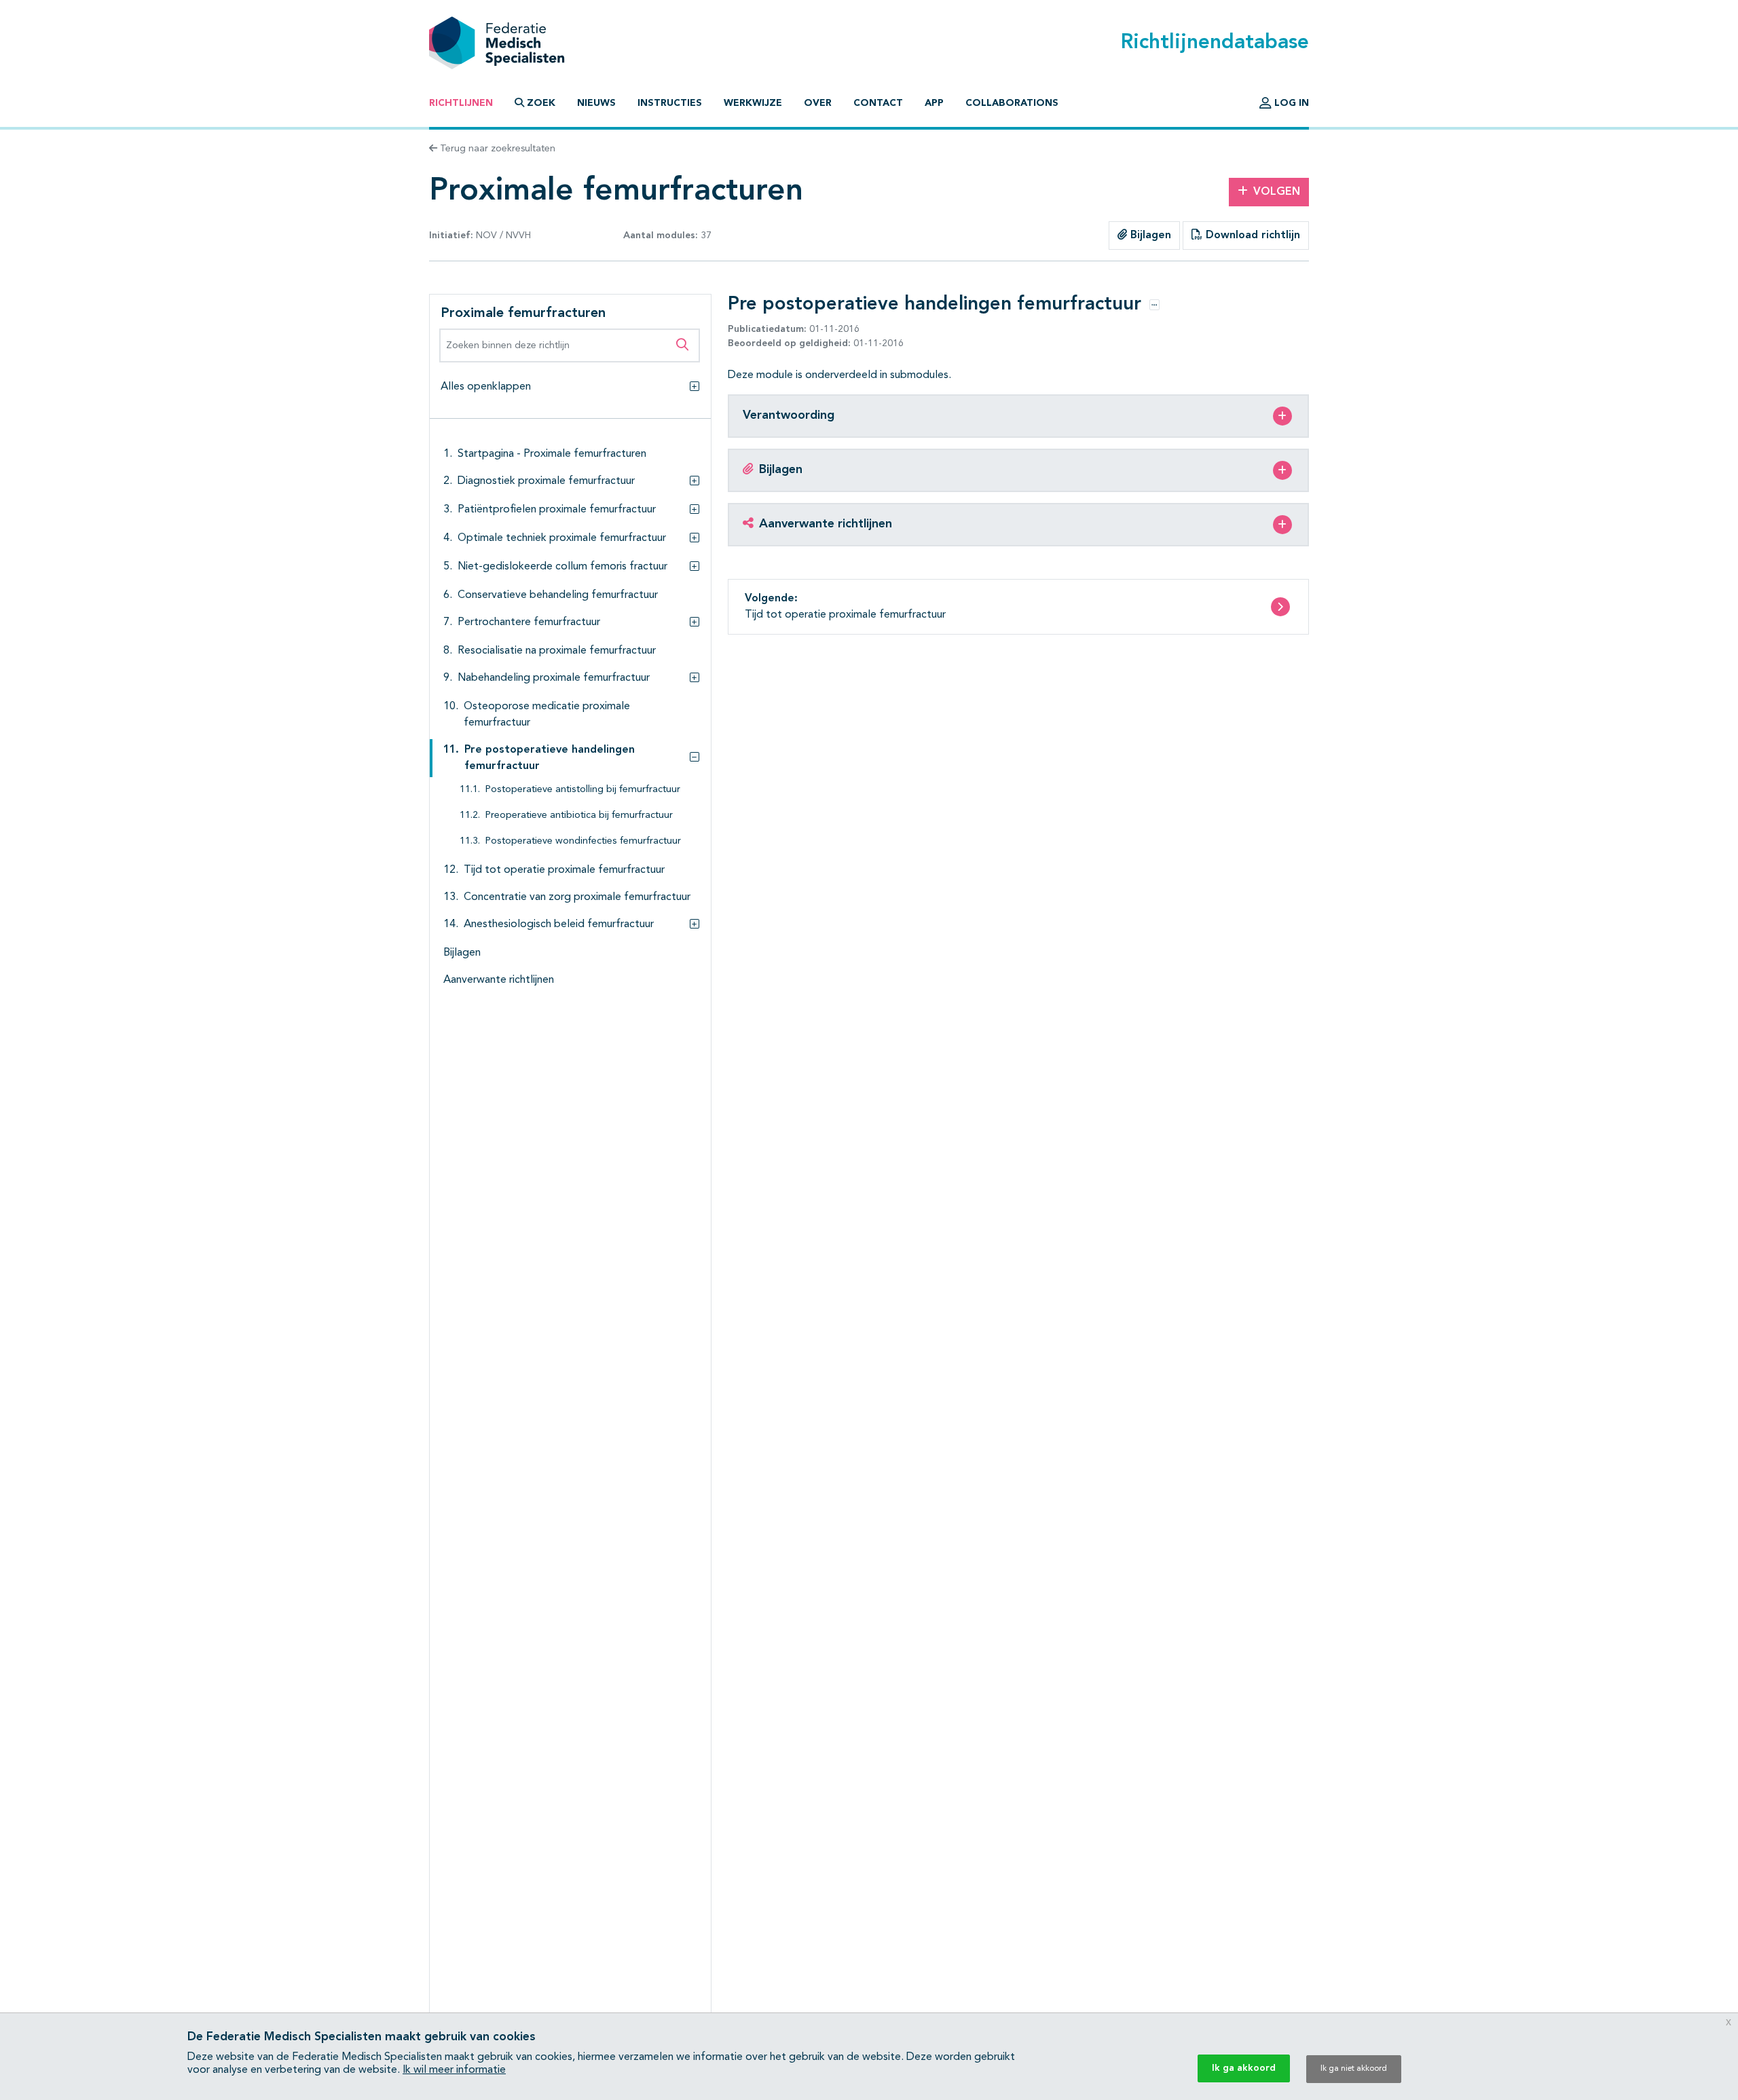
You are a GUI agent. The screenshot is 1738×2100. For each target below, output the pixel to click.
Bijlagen (1149, 236)
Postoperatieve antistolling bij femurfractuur (583, 790)
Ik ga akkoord (1244, 2068)
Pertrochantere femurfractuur (529, 622)
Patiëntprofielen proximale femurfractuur (557, 510)
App (934, 103)
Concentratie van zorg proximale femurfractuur (577, 897)
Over (818, 103)
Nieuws (596, 103)
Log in (1290, 103)
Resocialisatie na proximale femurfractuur (557, 651)
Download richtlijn (1251, 236)
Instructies (670, 103)
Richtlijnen (461, 103)
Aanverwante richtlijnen (499, 980)
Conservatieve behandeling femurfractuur (558, 595)
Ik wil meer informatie (454, 2070)
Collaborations (1012, 103)
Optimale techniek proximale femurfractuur (562, 538)
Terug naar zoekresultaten (496, 149)
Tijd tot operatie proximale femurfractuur (564, 870)
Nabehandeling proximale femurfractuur (554, 678)
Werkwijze (753, 103)
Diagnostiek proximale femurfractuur (546, 481)
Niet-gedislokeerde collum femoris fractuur (562, 567)
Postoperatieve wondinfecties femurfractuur (583, 841)
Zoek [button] (541, 103)
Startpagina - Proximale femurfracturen (552, 454)
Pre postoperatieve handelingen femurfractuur (550, 758)
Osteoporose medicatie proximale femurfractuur (547, 715)
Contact (878, 103)
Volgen (1277, 192)
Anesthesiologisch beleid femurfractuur (559, 924)
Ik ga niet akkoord (1354, 2069)
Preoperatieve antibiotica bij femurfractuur (579, 815)
